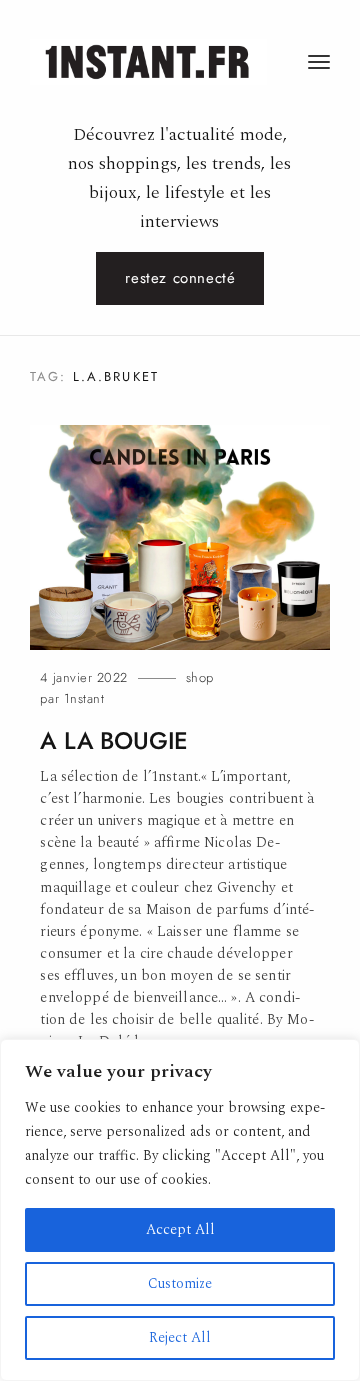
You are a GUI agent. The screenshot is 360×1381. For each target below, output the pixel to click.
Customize (180, 1283)
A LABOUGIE (114, 741)
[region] (180, 1210)
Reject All (180, 1337)
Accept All (180, 1229)
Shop (200, 677)
